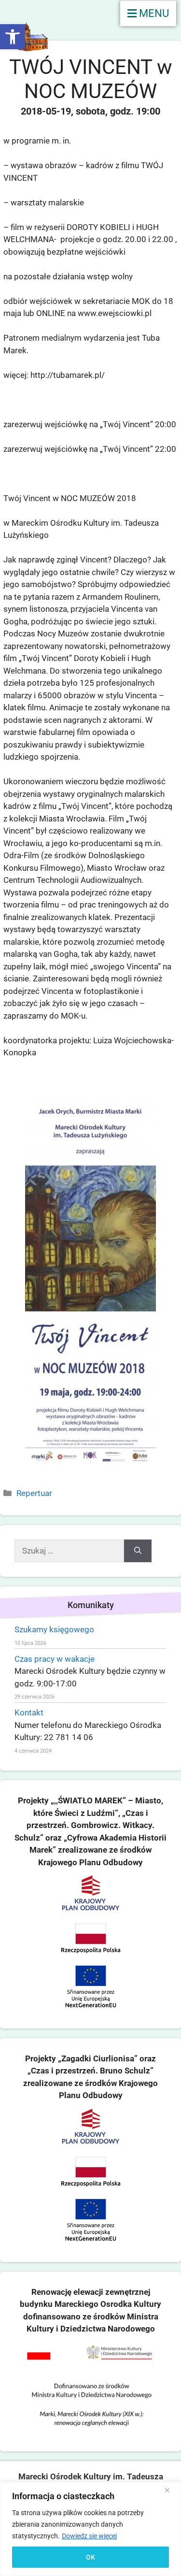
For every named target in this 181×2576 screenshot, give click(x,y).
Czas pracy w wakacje (55, 1659)
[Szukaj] (138, 1551)
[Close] (171, 2490)
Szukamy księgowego (54, 1629)
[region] (90, 2529)
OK (90, 2557)
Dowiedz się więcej (89, 2536)
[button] (13, 37)
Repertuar (34, 1493)
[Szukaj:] (69, 1551)
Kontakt (29, 1713)
